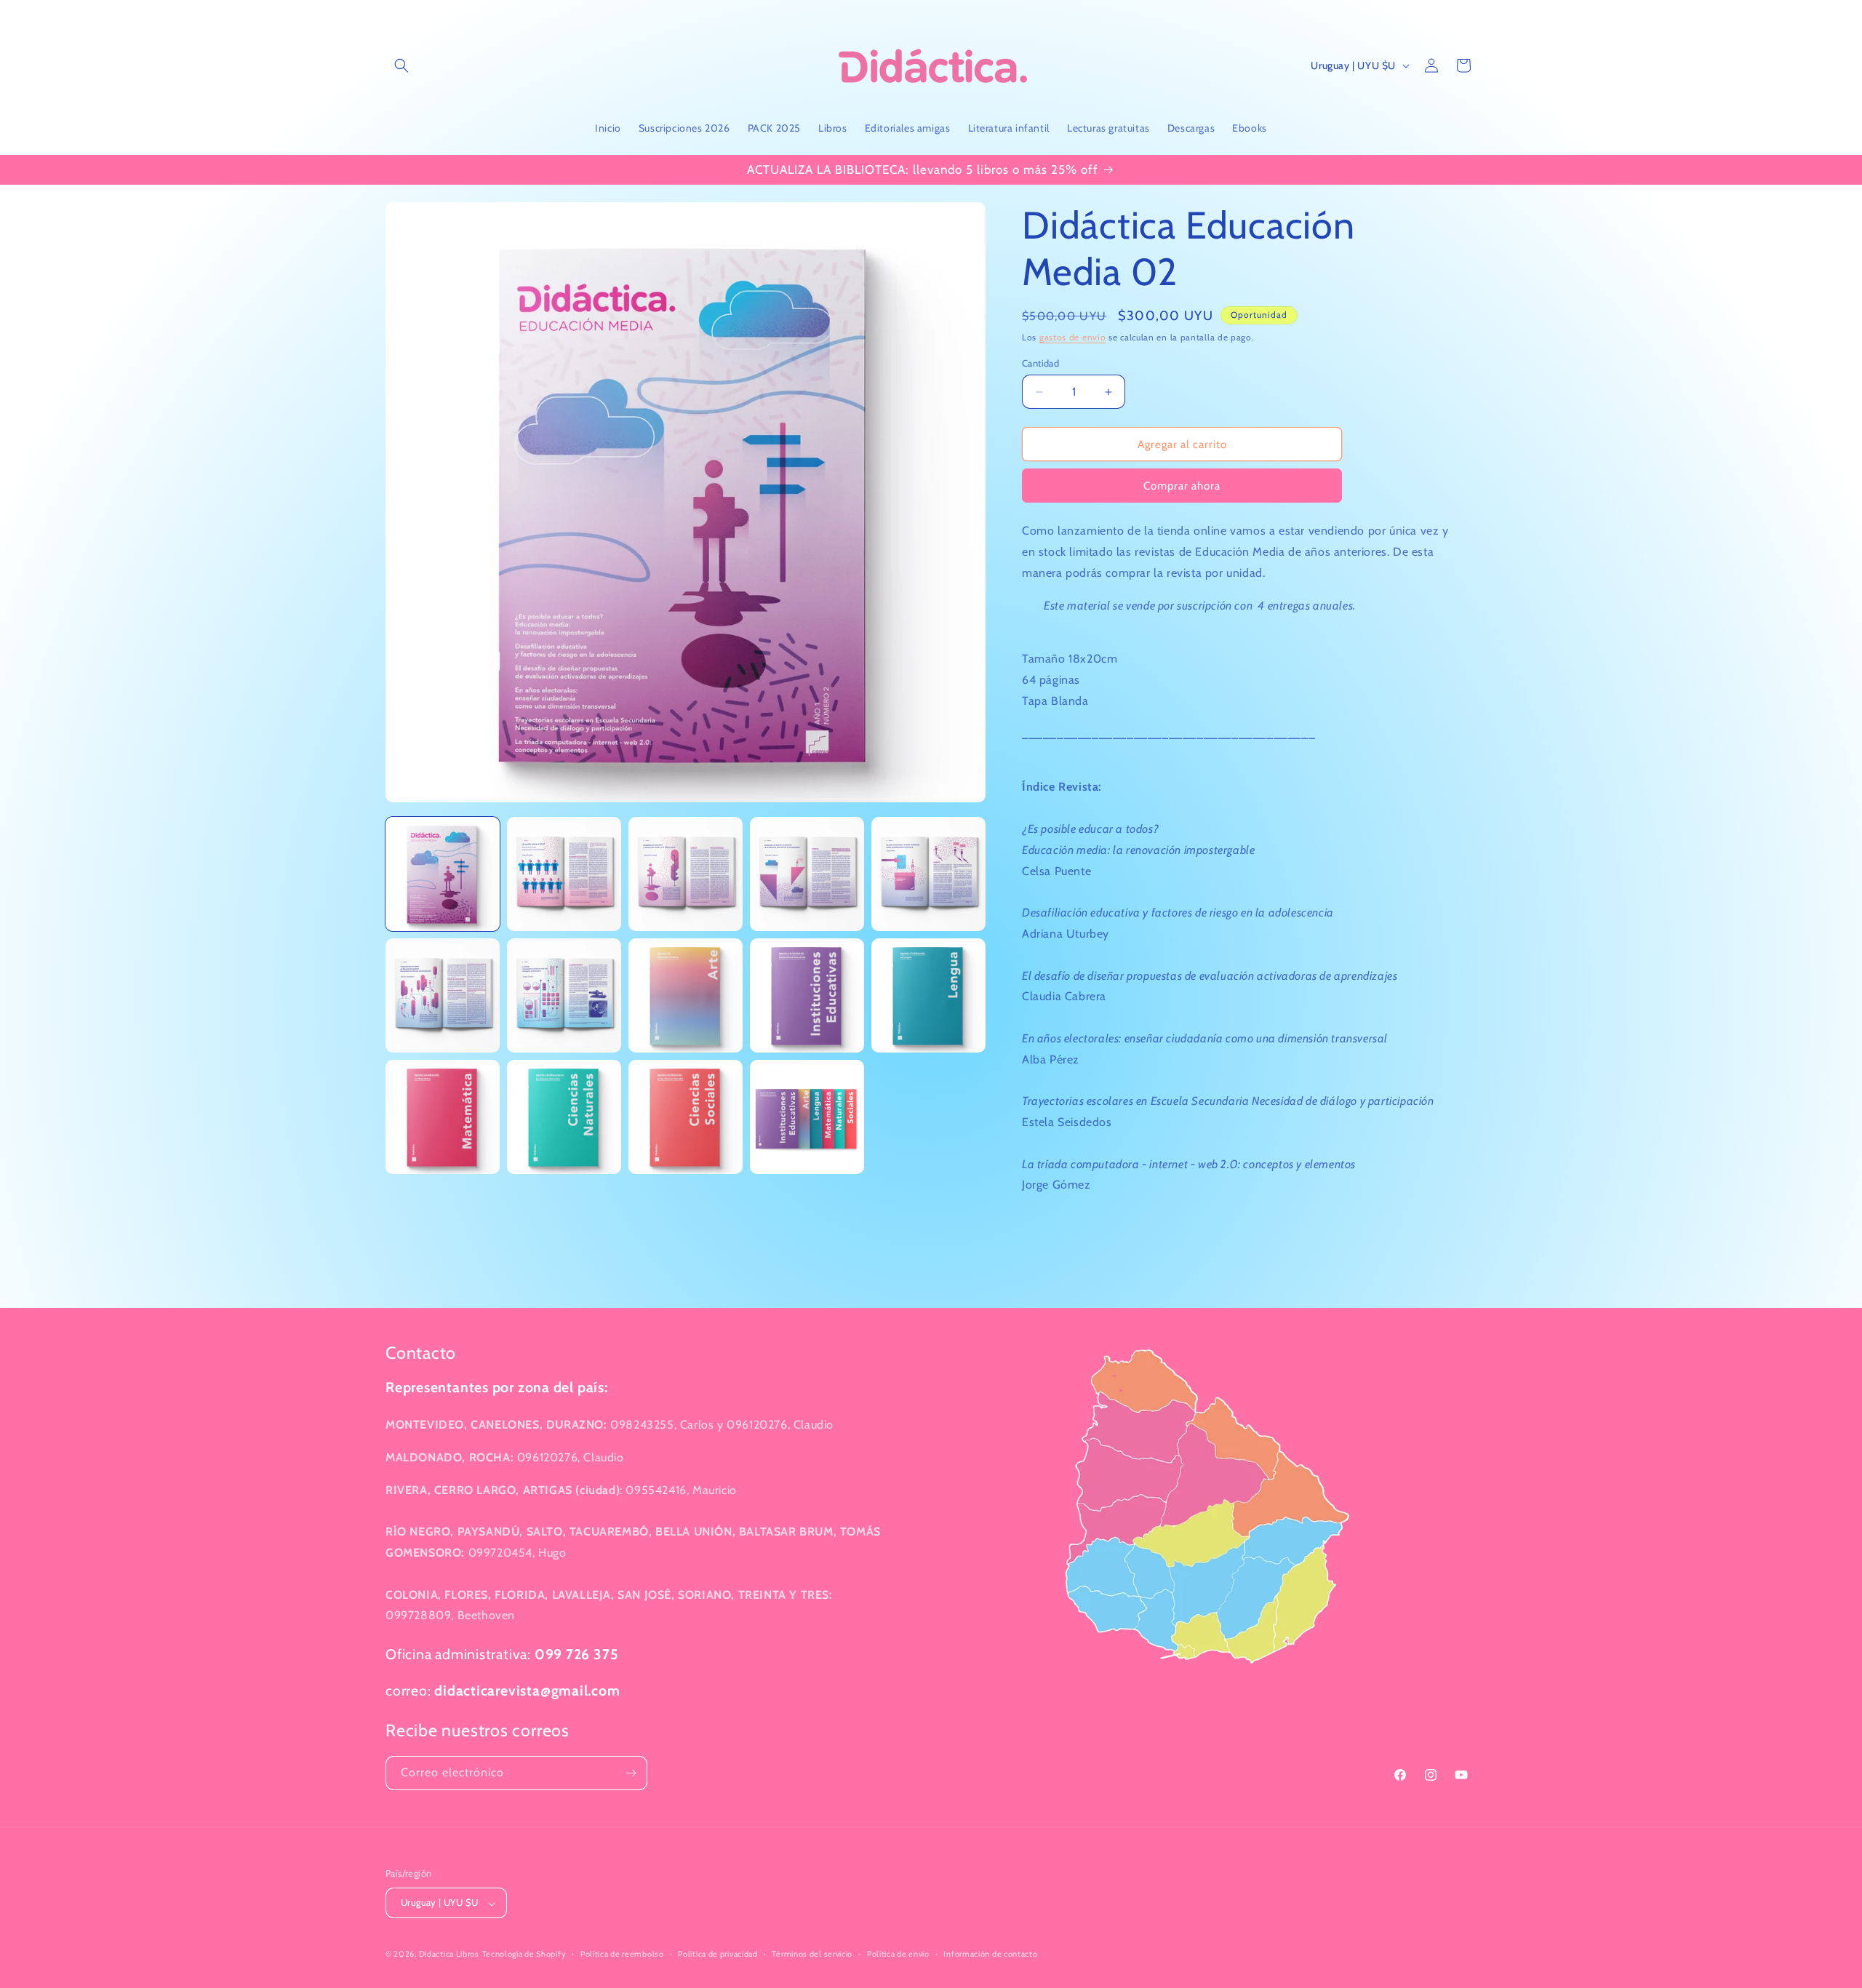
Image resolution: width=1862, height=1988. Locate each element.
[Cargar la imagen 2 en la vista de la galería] (564, 874)
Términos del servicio (812, 1954)
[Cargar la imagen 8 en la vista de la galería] (686, 995)
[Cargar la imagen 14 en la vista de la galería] (807, 1117)
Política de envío (898, 1954)
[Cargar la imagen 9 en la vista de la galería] (807, 995)
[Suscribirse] (631, 1773)
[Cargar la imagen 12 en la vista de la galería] (564, 1117)
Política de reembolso (622, 1954)
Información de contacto (990, 1954)
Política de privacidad (718, 1954)
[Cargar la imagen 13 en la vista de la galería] (686, 1117)
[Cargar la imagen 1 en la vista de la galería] (443, 874)
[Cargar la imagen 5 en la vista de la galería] (928, 874)
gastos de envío (1073, 337)
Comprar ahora (1182, 486)
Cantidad (1040, 363)
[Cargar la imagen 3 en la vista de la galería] (686, 874)
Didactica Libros (449, 1955)
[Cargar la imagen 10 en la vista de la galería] (928, 995)
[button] (401, 65)
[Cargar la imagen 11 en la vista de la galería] (443, 1117)
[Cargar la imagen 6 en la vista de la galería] (443, 995)
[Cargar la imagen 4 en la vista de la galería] (807, 874)
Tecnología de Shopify (524, 1955)
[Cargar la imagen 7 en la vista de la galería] (564, 995)
